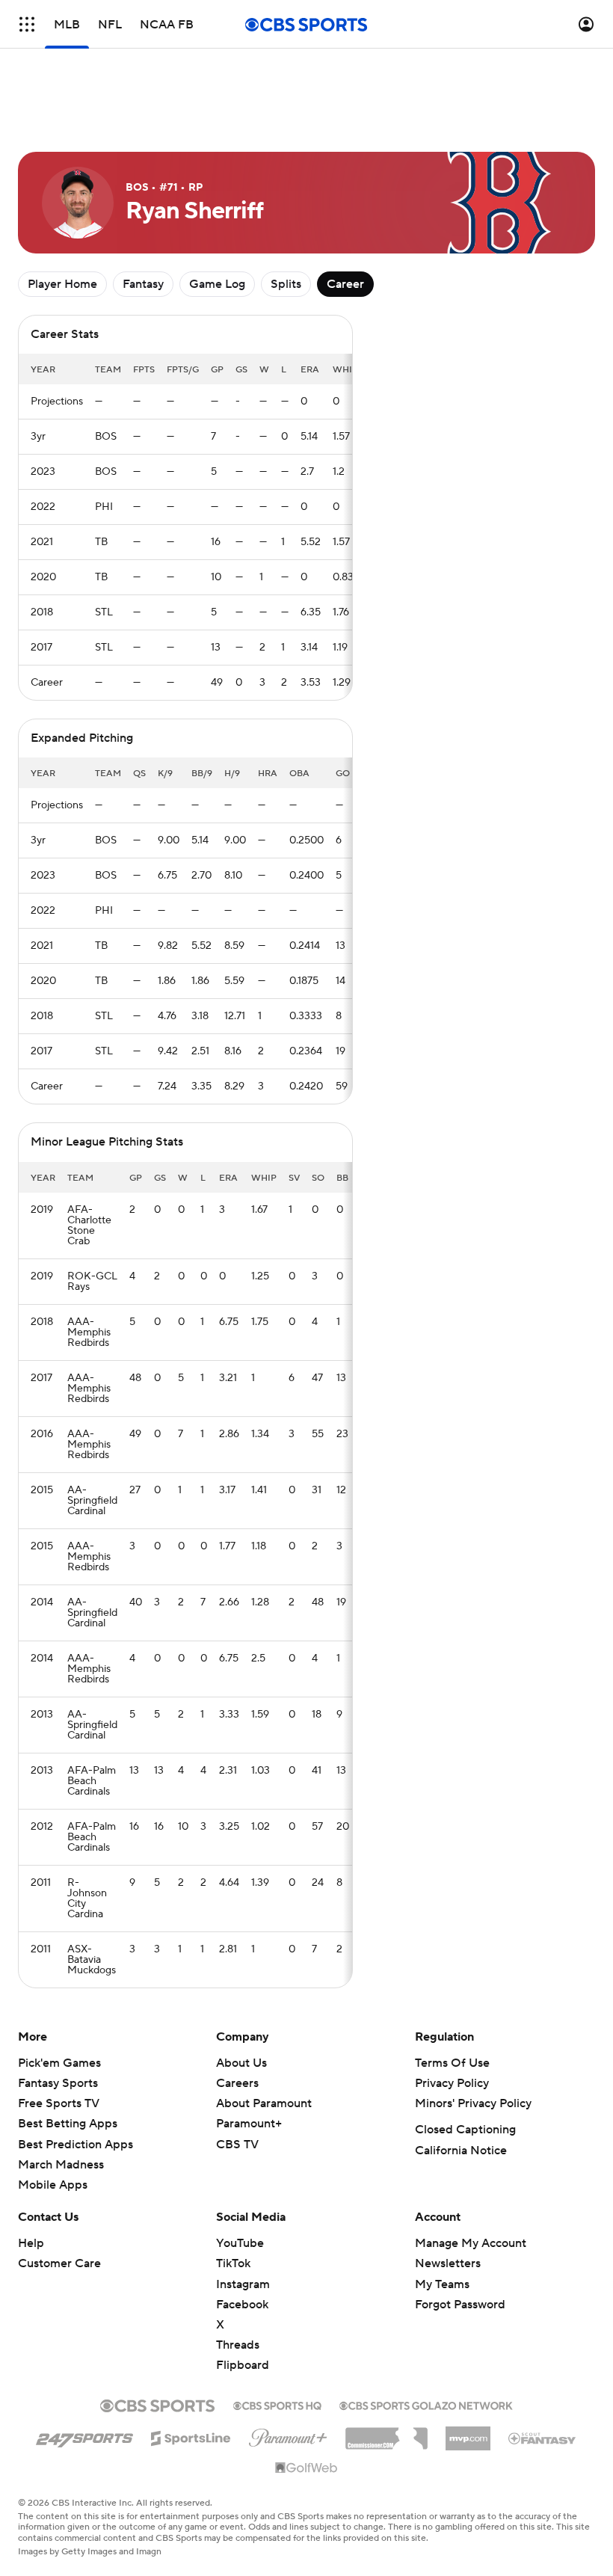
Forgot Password (460, 2305)
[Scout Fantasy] (543, 2438)
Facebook (242, 2305)
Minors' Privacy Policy (473, 2103)
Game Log (217, 284)
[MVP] (468, 2432)
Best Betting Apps (68, 2124)
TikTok (233, 2263)
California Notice (461, 2151)
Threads (238, 2345)
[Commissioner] (386, 2433)
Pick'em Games (59, 2063)
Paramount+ (249, 2124)
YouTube (240, 2243)
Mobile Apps (53, 2185)
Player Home (62, 284)
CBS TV (237, 2145)
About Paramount (264, 2103)
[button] (27, 24)
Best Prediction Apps (76, 2145)
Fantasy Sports (58, 2083)
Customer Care (59, 2263)
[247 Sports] (84, 2435)
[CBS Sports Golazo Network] (426, 2404)
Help (31, 2243)
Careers (237, 2083)
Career (345, 284)
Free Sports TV (59, 2103)
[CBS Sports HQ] (277, 2404)
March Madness (61, 2165)
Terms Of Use (452, 2063)
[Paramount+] (288, 2435)
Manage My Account (471, 2243)
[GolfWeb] (306, 2468)
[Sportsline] (191, 2436)
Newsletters (448, 2263)
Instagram (243, 2284)
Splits (286, 284)
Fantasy (143, 284)
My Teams (442, 2284)
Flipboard (243, 2365)
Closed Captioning (465, 2130)
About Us (241, 2063)
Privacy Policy (452, 2083)
